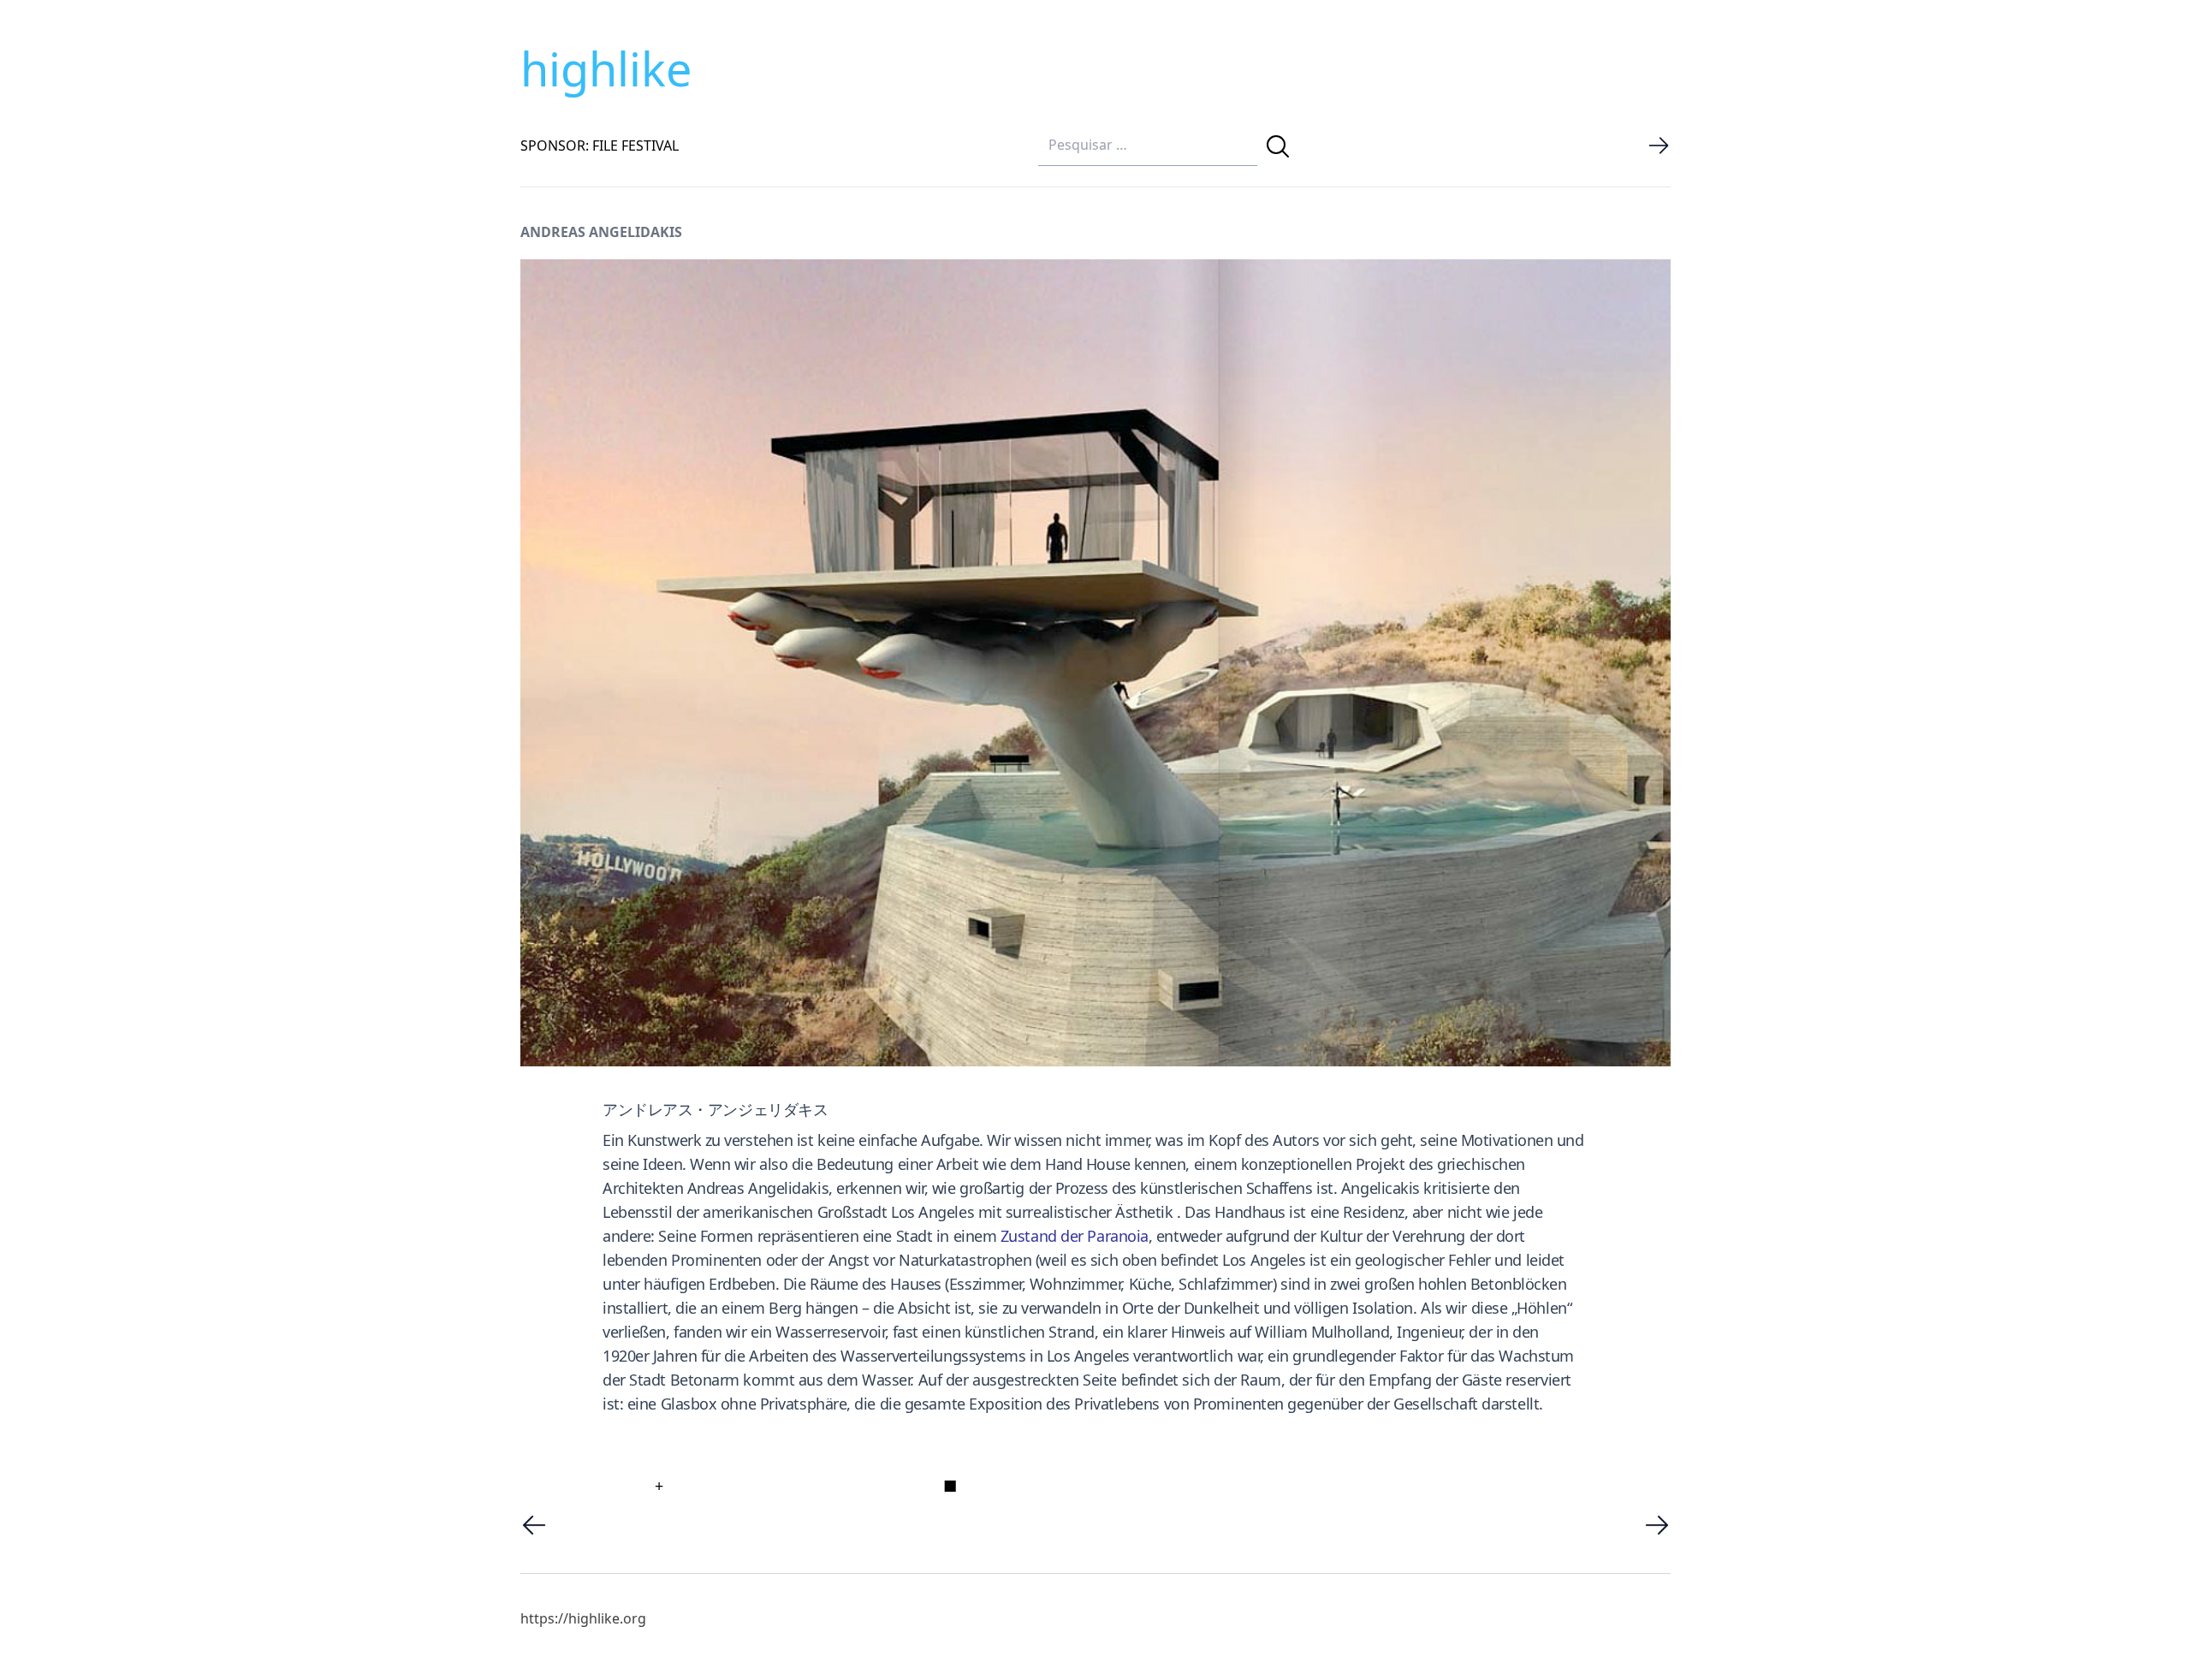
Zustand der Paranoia (1075, 1236)
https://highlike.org (583, 1618)
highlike (606, 68)
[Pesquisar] (1278, 146)
